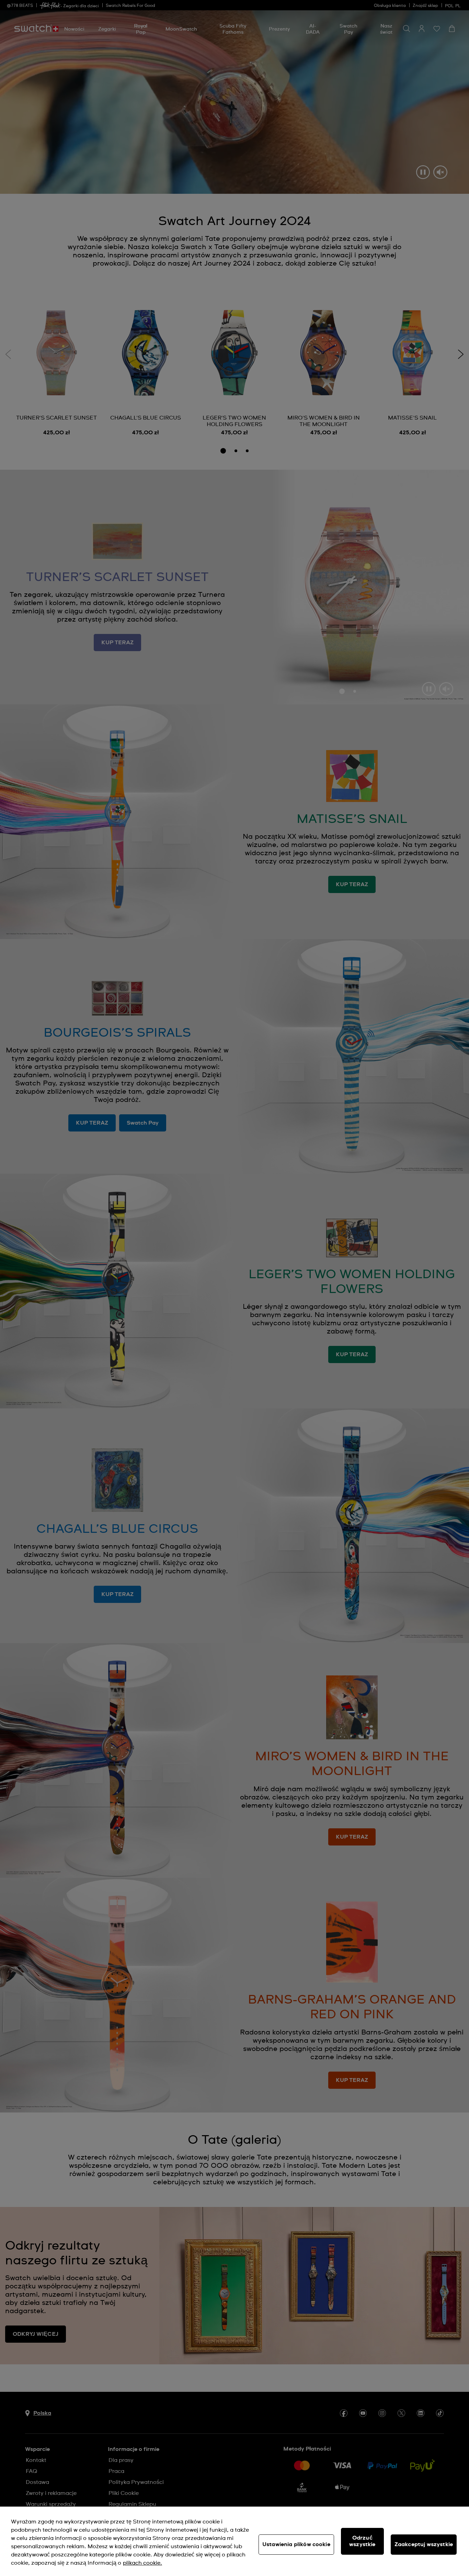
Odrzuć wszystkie (362, 2541)
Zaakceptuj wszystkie (424, 2544)
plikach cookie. (142, 2563)
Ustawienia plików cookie (296, 2544)
